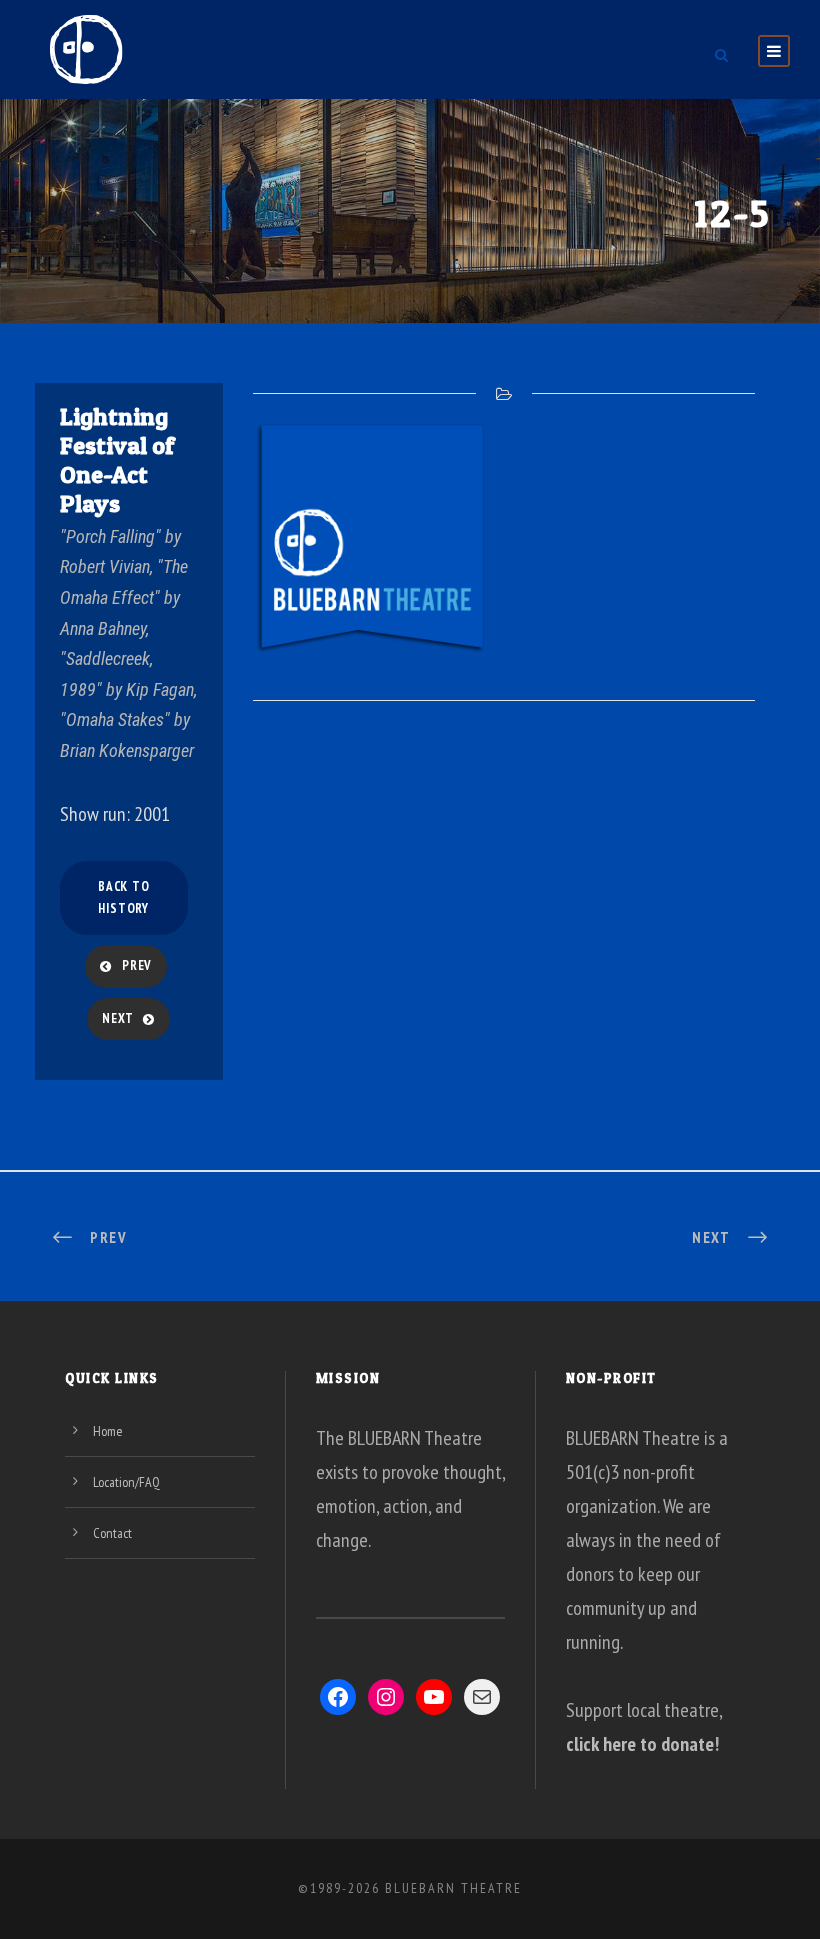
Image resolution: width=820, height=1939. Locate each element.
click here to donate (640, 1744)
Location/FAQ (126, 1482)
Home (108, 1431)
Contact (112, 1533)
